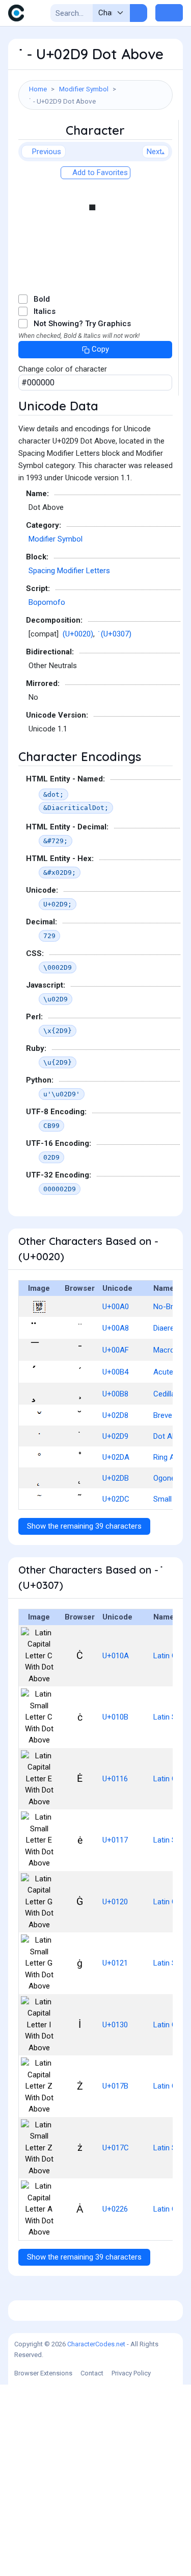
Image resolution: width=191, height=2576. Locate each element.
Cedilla (164, 1394)
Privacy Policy (131, 2373)
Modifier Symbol (84, 89)
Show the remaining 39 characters (84, 1526)
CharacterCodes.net (96, 2344)
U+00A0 (116, 1307)
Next (154, 152)
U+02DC (116, 1499)
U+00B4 (115, 1372)
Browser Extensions (43, 2373)
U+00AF (116, 1350)
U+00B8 (115, 1394)
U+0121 (115, 1963)
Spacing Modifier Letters (69, 571)
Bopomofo (47, 602)
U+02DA (116, 1457)
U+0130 (115, 2025)
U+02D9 (115, 1436)
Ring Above (172, 1457)
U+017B (115, 2086)
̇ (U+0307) (115, 634)
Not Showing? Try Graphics (82, 324)
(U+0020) (77, 634)
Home (38, 89)
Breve (163, 1415)
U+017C (116, 2148)
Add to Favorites (99, 173)
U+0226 (115, 2209)
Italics (45, 311)
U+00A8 (116, 1328)
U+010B (115, 1717)
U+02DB (116, 1478)
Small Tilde (171, 1499)
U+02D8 (115, 1415)
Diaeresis (169, 1328)
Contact (92, 2373)
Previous (47, 152)
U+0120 (115, 1902)
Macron (166, 1350)
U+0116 (115, 1779)
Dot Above (171, 1436)
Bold (42, 299)
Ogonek (166, 1478)
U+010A (116, 1656)
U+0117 (115, 1840)
